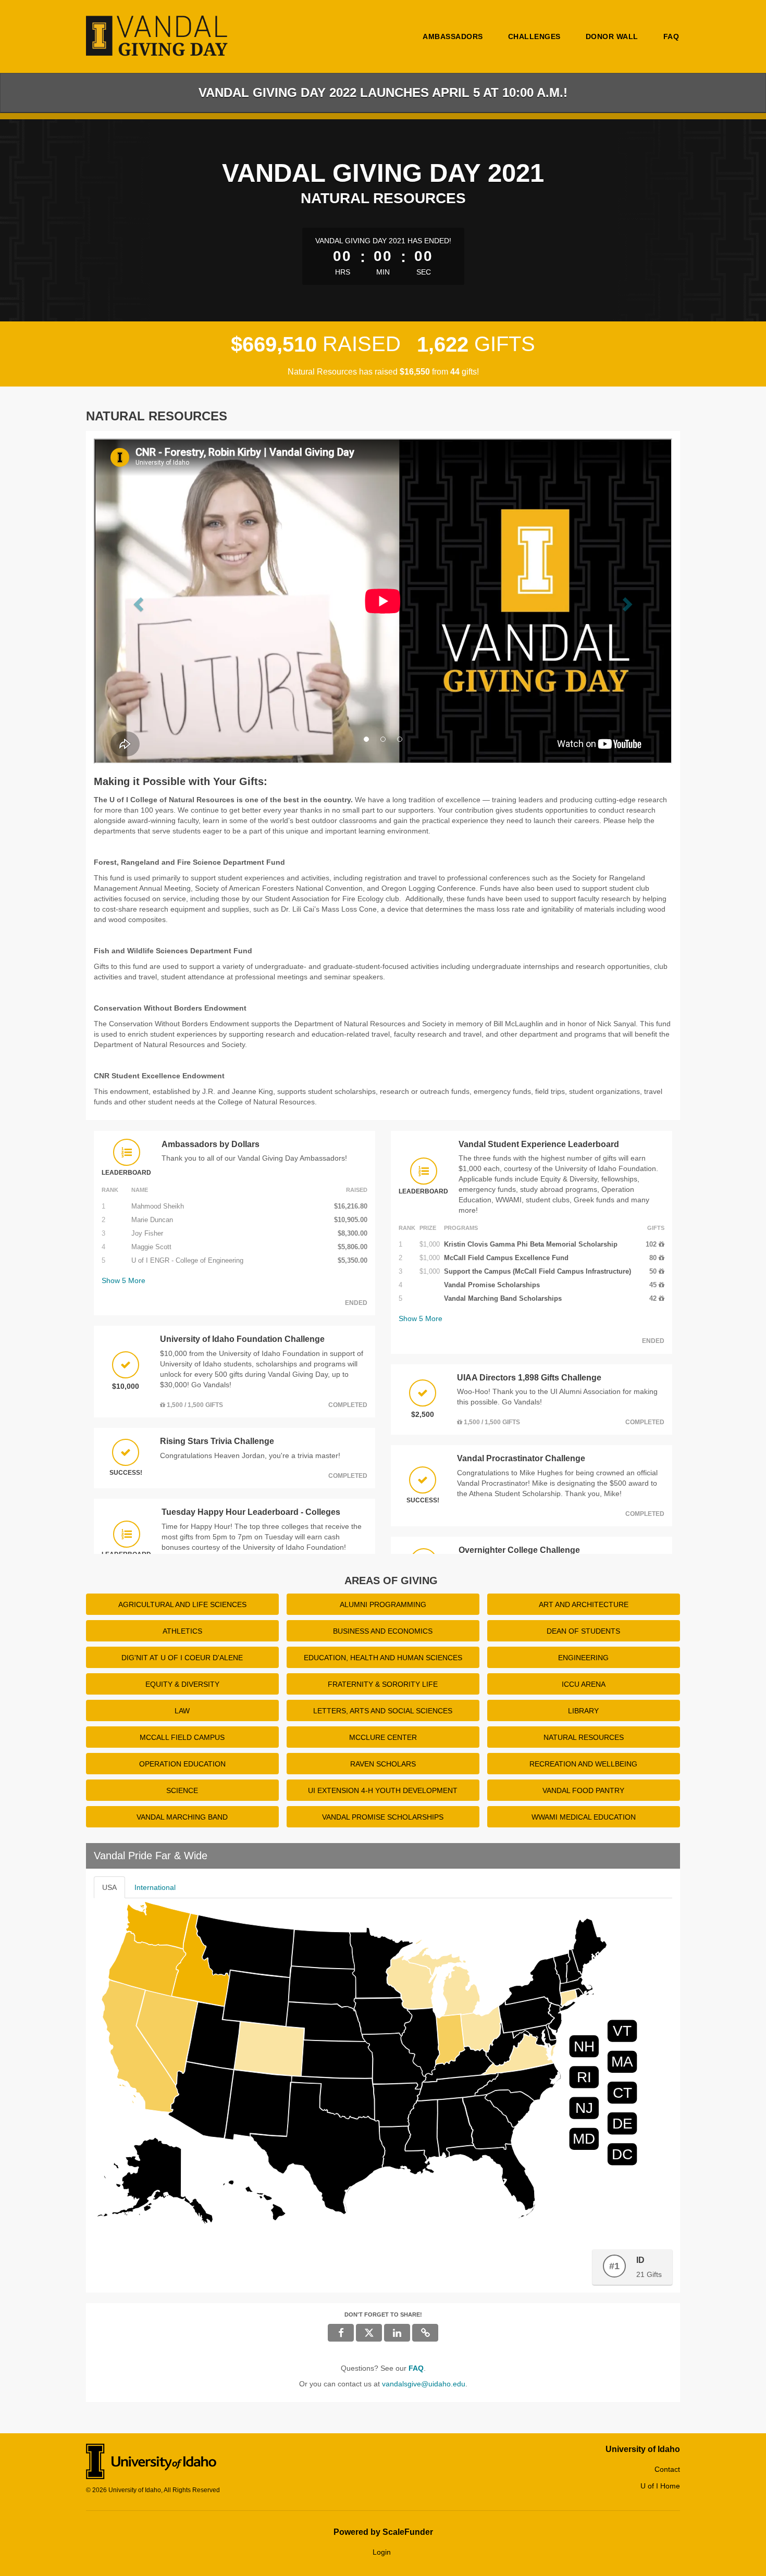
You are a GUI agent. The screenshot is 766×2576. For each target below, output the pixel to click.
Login (382, 2552)
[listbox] (383, 602)
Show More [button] (123, 1280)
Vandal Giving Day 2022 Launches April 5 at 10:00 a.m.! (383, 92)
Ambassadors (453, 36)
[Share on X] (369, 2333)
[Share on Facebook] (341, 2333)
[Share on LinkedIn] (397, 2333)
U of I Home (660, 2486)
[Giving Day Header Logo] (158, 36)
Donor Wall (612, 36)
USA (109, 1887)
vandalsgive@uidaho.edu (424, 2384)
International (155, 1887)
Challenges (534, 36)
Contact (667, 2469)
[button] (137, 601)
